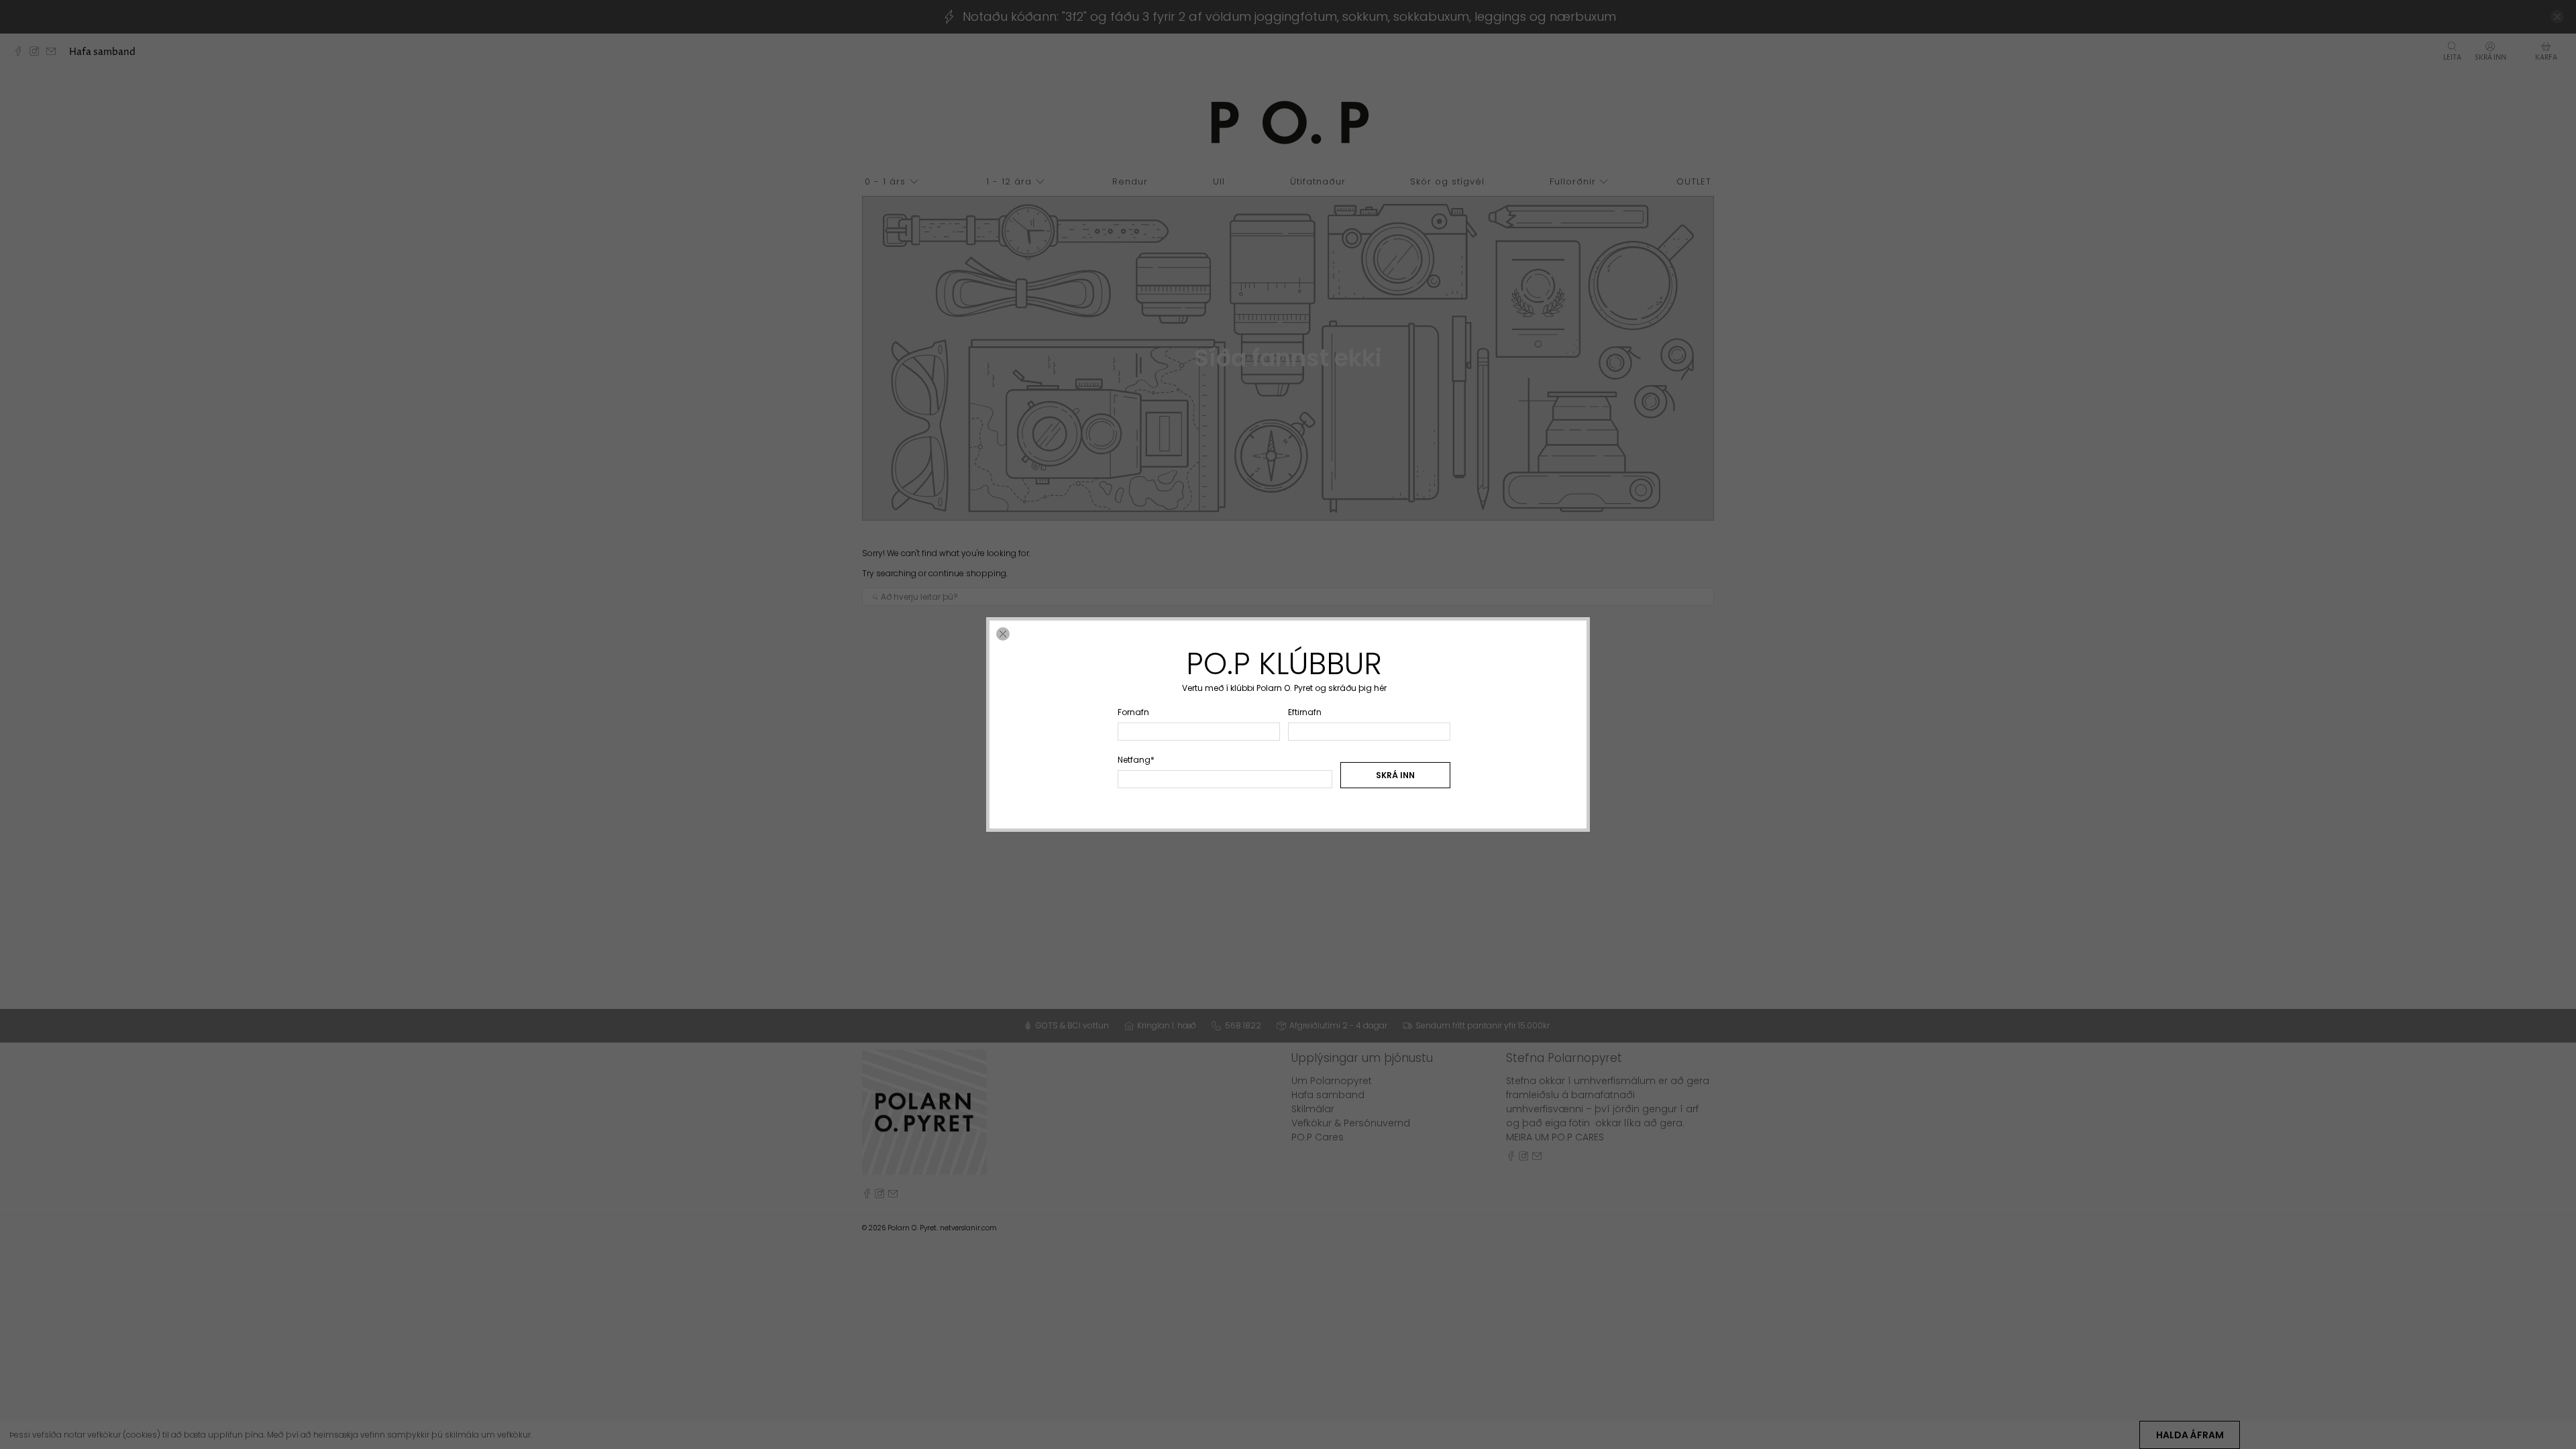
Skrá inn (1395, 775)
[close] (1003, 634)
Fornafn (1133, 712)
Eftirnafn (1305, 712)
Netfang (1136, 760)
